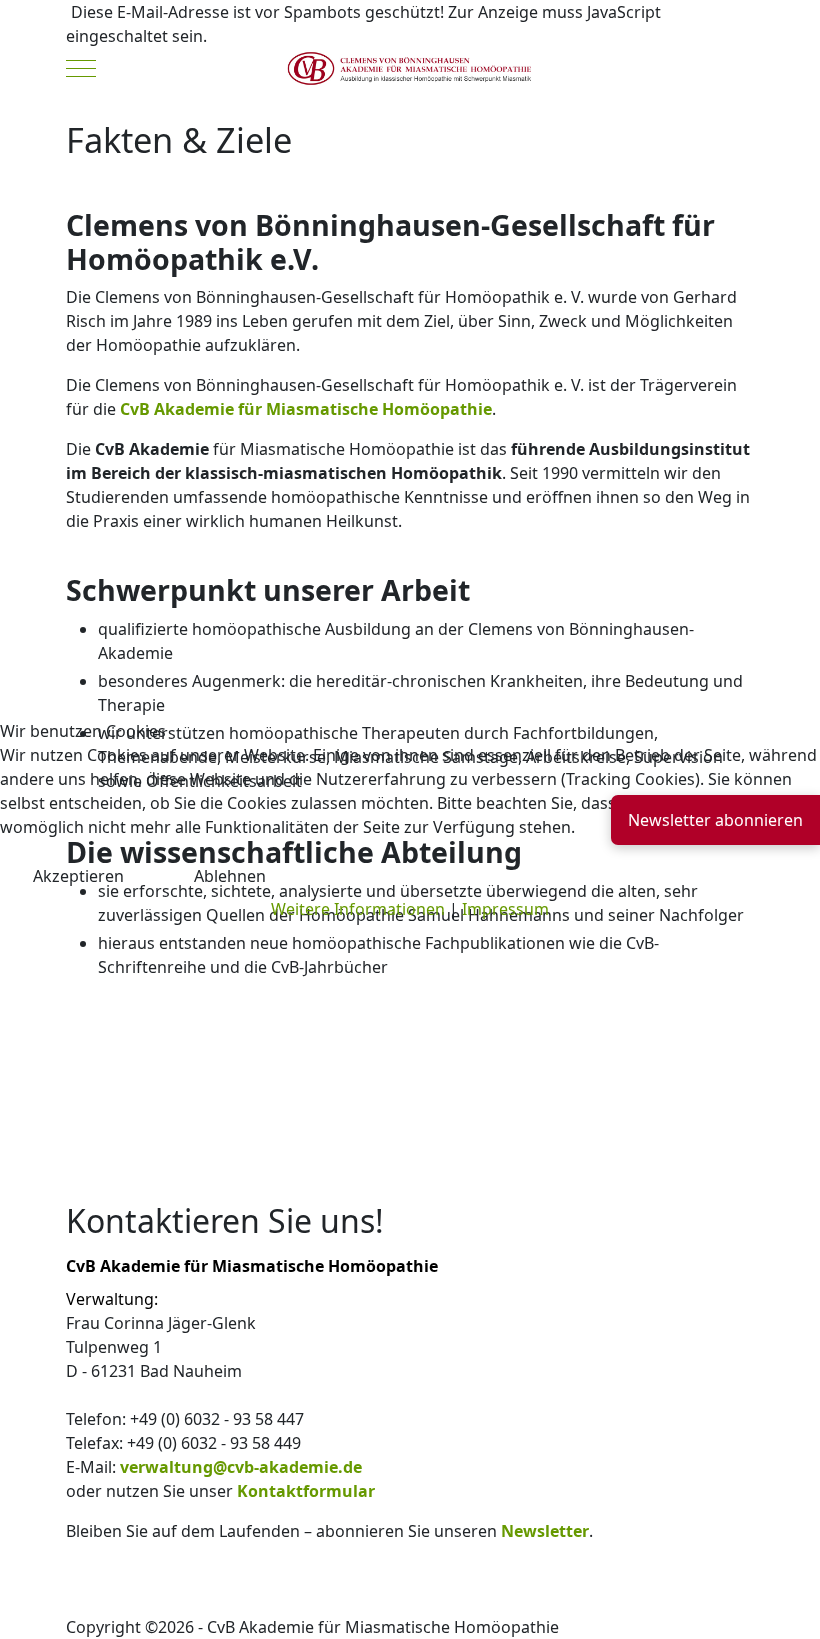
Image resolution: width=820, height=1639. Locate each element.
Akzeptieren (78, 876)
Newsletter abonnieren (715, 820)
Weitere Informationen (358, 909)
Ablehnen (230, 876)
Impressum (505, 909)
